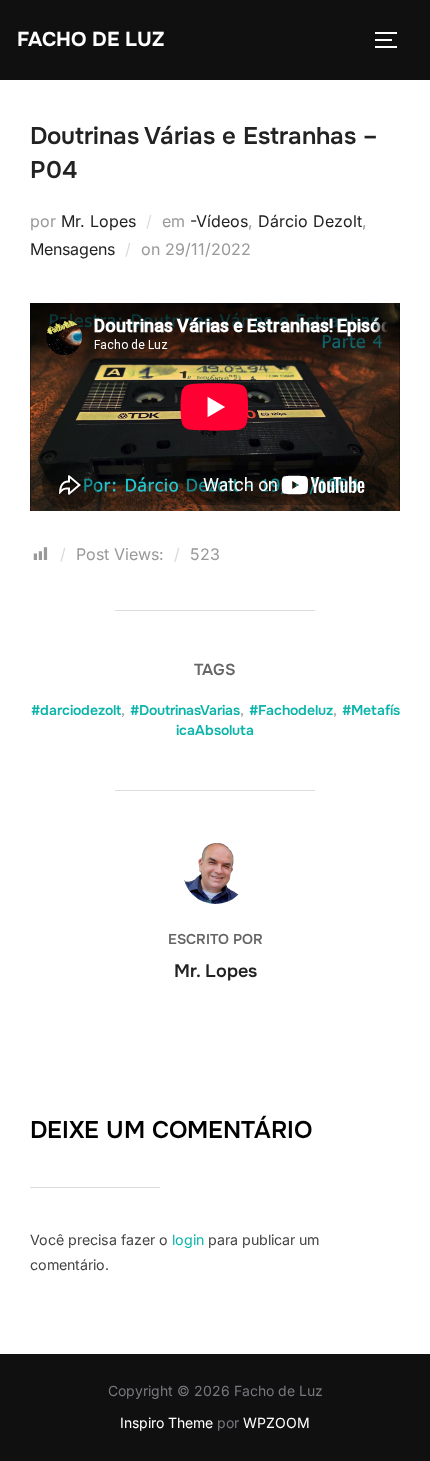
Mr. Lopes (98, 221)
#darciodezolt (76, 710)
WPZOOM (276, 1422)
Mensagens (72, 249)
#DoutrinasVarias (185, 710)
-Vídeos (219, 221)
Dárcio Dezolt (310, 221)
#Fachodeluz (291, 710)
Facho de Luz (90, 39)
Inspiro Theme (166, 1422)
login (188, 1239)
